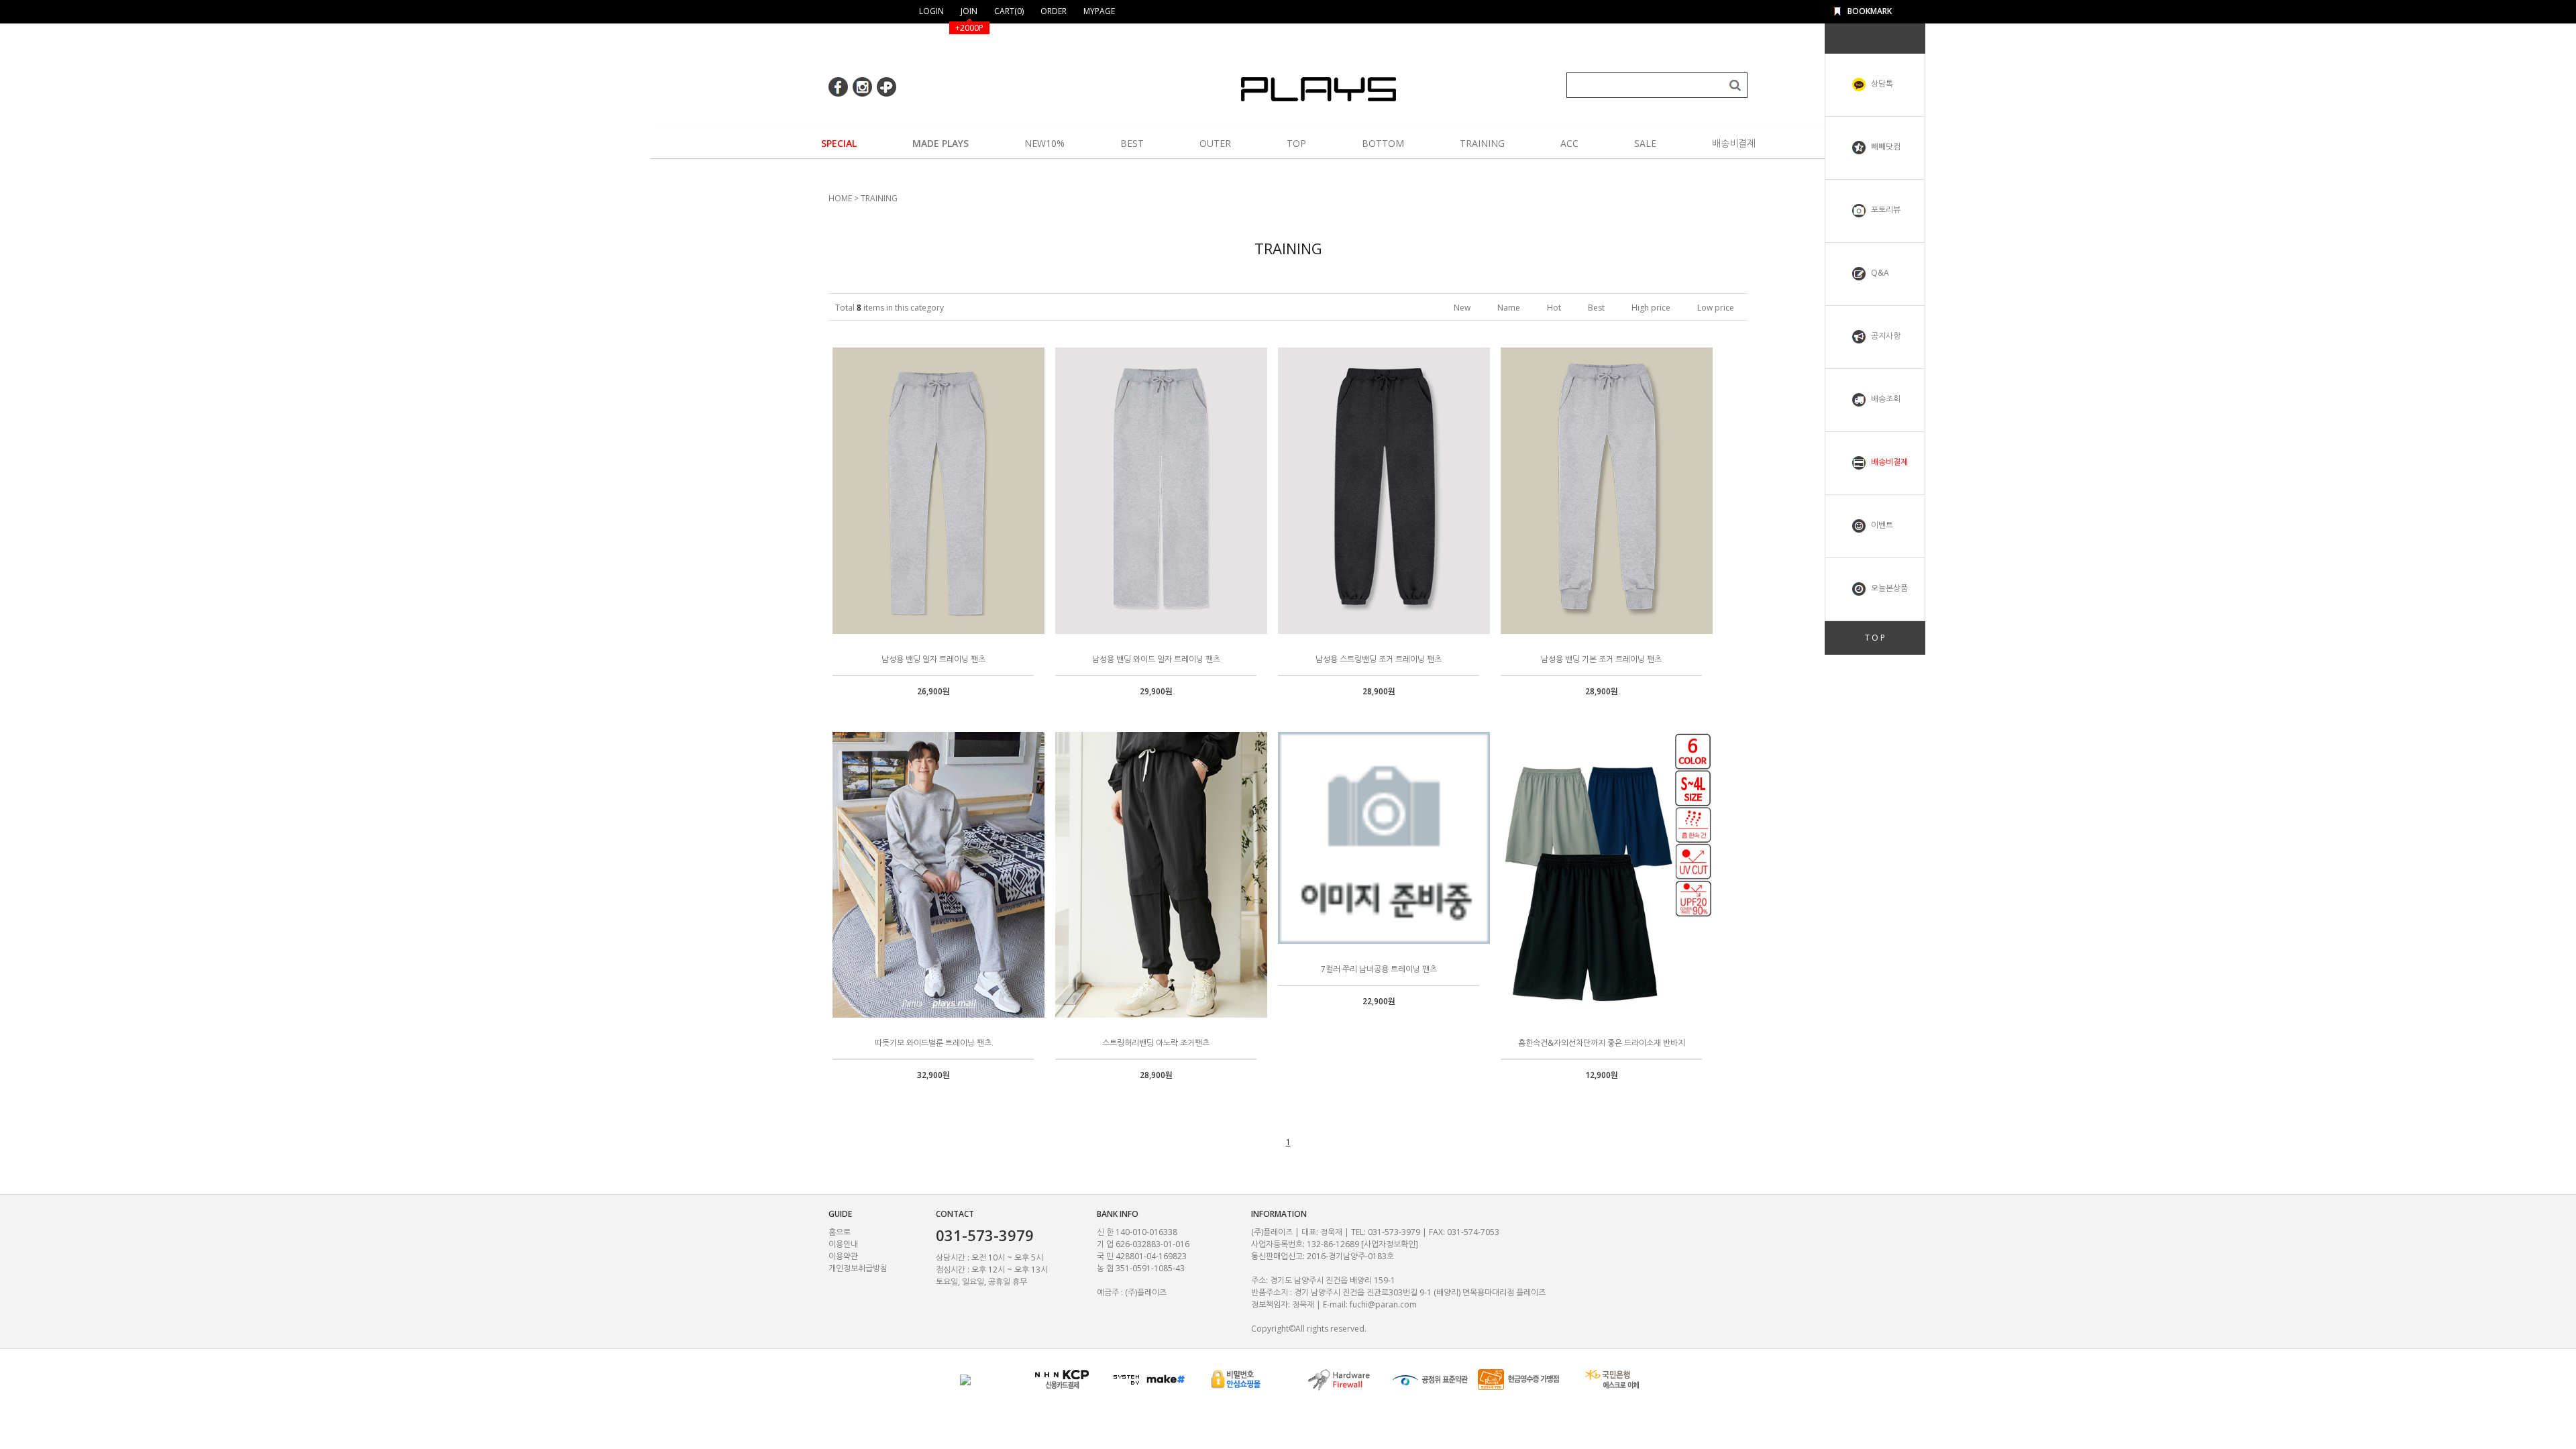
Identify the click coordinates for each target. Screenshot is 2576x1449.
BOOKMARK (1870, 11)
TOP (1296, 143)
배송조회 (1885, 399)
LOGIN (931, 11)
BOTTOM (1383, 143)
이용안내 (843, 1244)
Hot (1554, 308)
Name (1509, 308)
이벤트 (1881, 525)
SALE (1645, 143)
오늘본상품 (1888, 588)
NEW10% (1044, 143)
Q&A (1879, 273)
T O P (1875, 638)
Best (1596, 308)
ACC (1569, 143)
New (1462, 308)
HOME (840, 198)
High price (1651, 308)
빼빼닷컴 (1885, 147)
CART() (1009, 11)
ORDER (1054, 11)
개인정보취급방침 (858, 1268)
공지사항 (1885, 336)
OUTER (1215, 143)
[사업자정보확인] (1390, 1244)
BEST (1132, 143)
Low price (1716, 308)
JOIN (969, 11)
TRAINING (1482, 143)
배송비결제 (1734, 143)
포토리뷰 (1885, 210)
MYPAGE (1099, 11)
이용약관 (843, 1256)
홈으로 (840, 1232)
